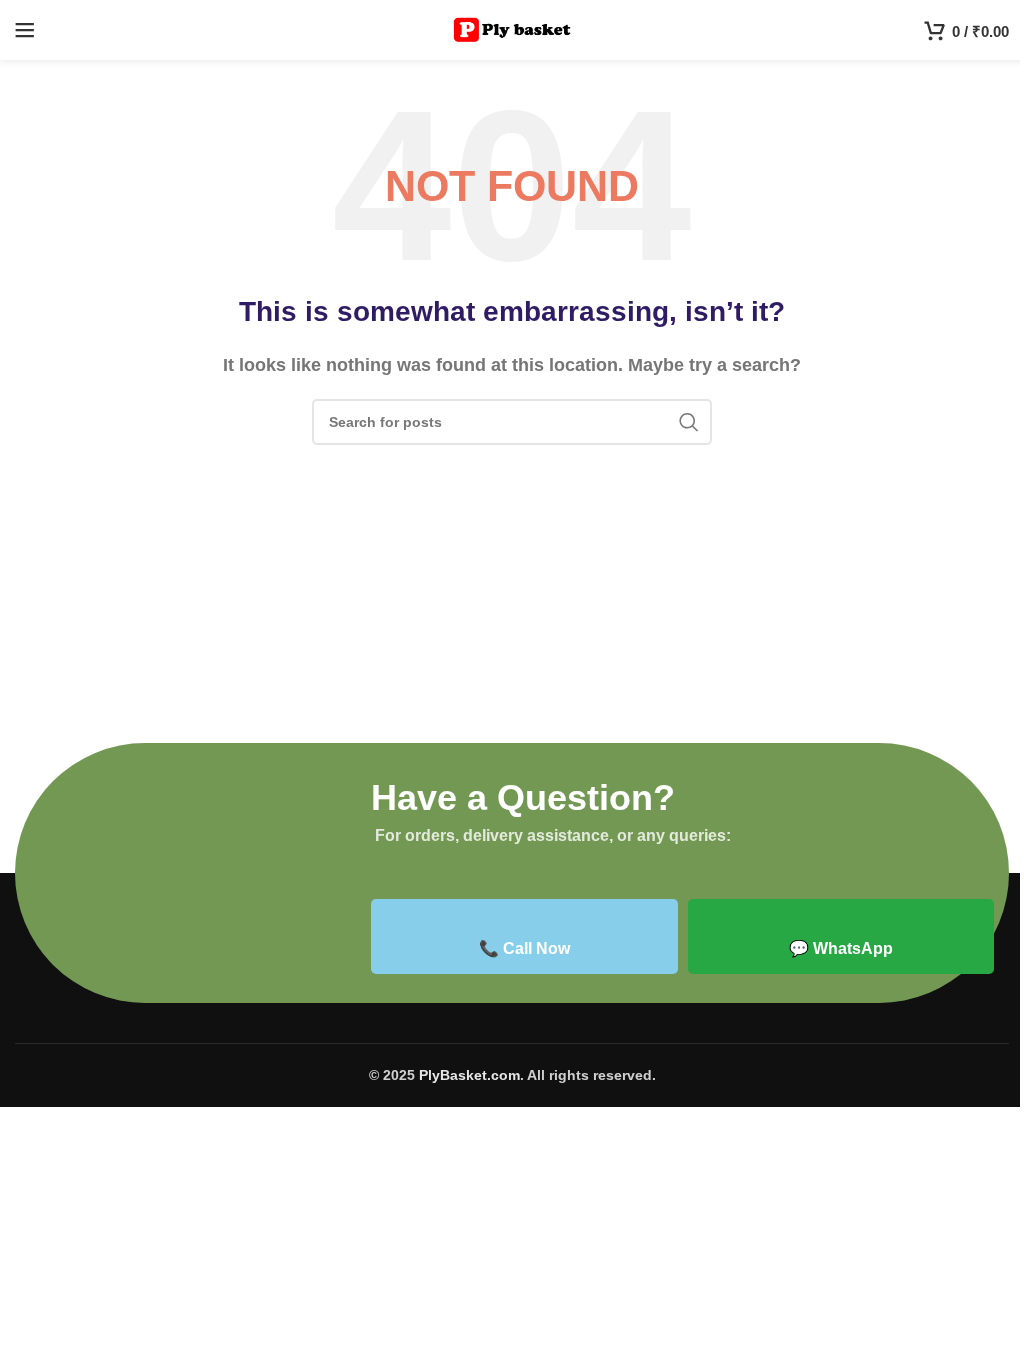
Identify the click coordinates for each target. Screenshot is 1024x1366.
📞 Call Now (524, 948)
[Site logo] (512, 28)
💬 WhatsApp (841, 948)
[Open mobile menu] (25, 30)
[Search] (689, 422)
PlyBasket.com (469, 1075)
